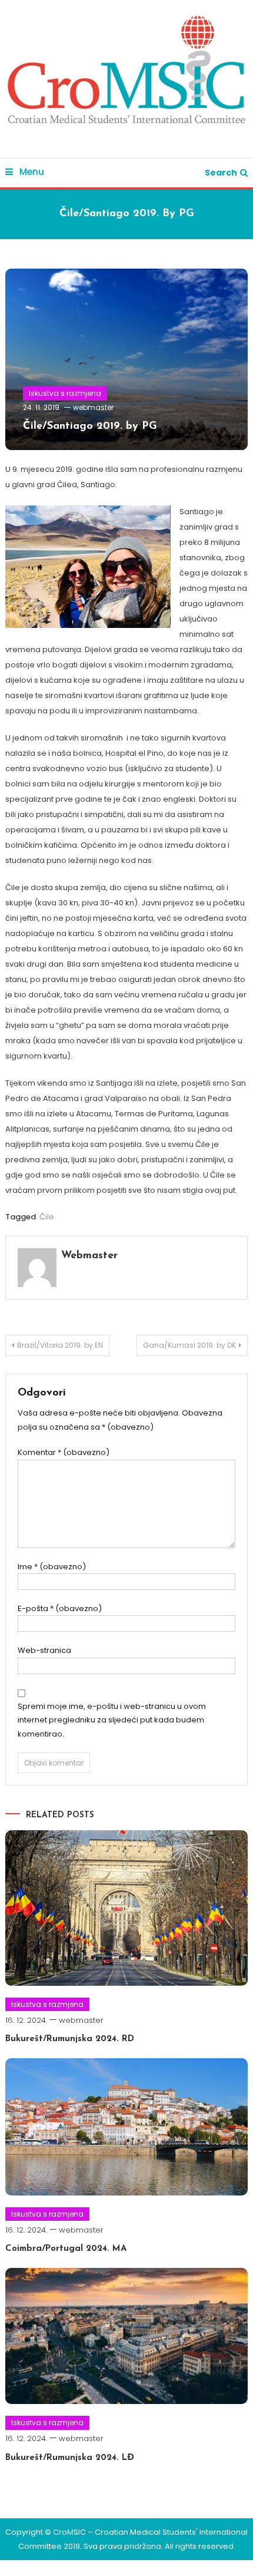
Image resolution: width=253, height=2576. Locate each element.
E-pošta (60, 1608)
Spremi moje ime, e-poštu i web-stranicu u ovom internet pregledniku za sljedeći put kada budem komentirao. (112, 1720)
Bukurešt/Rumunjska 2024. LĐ (70, 2458)
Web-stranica (44, 1650)
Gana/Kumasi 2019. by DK (189, 1345)
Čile (47, 1217)
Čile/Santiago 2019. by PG (90, 426)
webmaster (93, 407)
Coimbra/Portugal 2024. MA (66, 2249)
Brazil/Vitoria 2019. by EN (60, 1345)
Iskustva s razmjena (65, 393)
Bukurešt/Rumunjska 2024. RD (70, 2039)
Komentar (64, 1452)
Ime (52, 1567)
